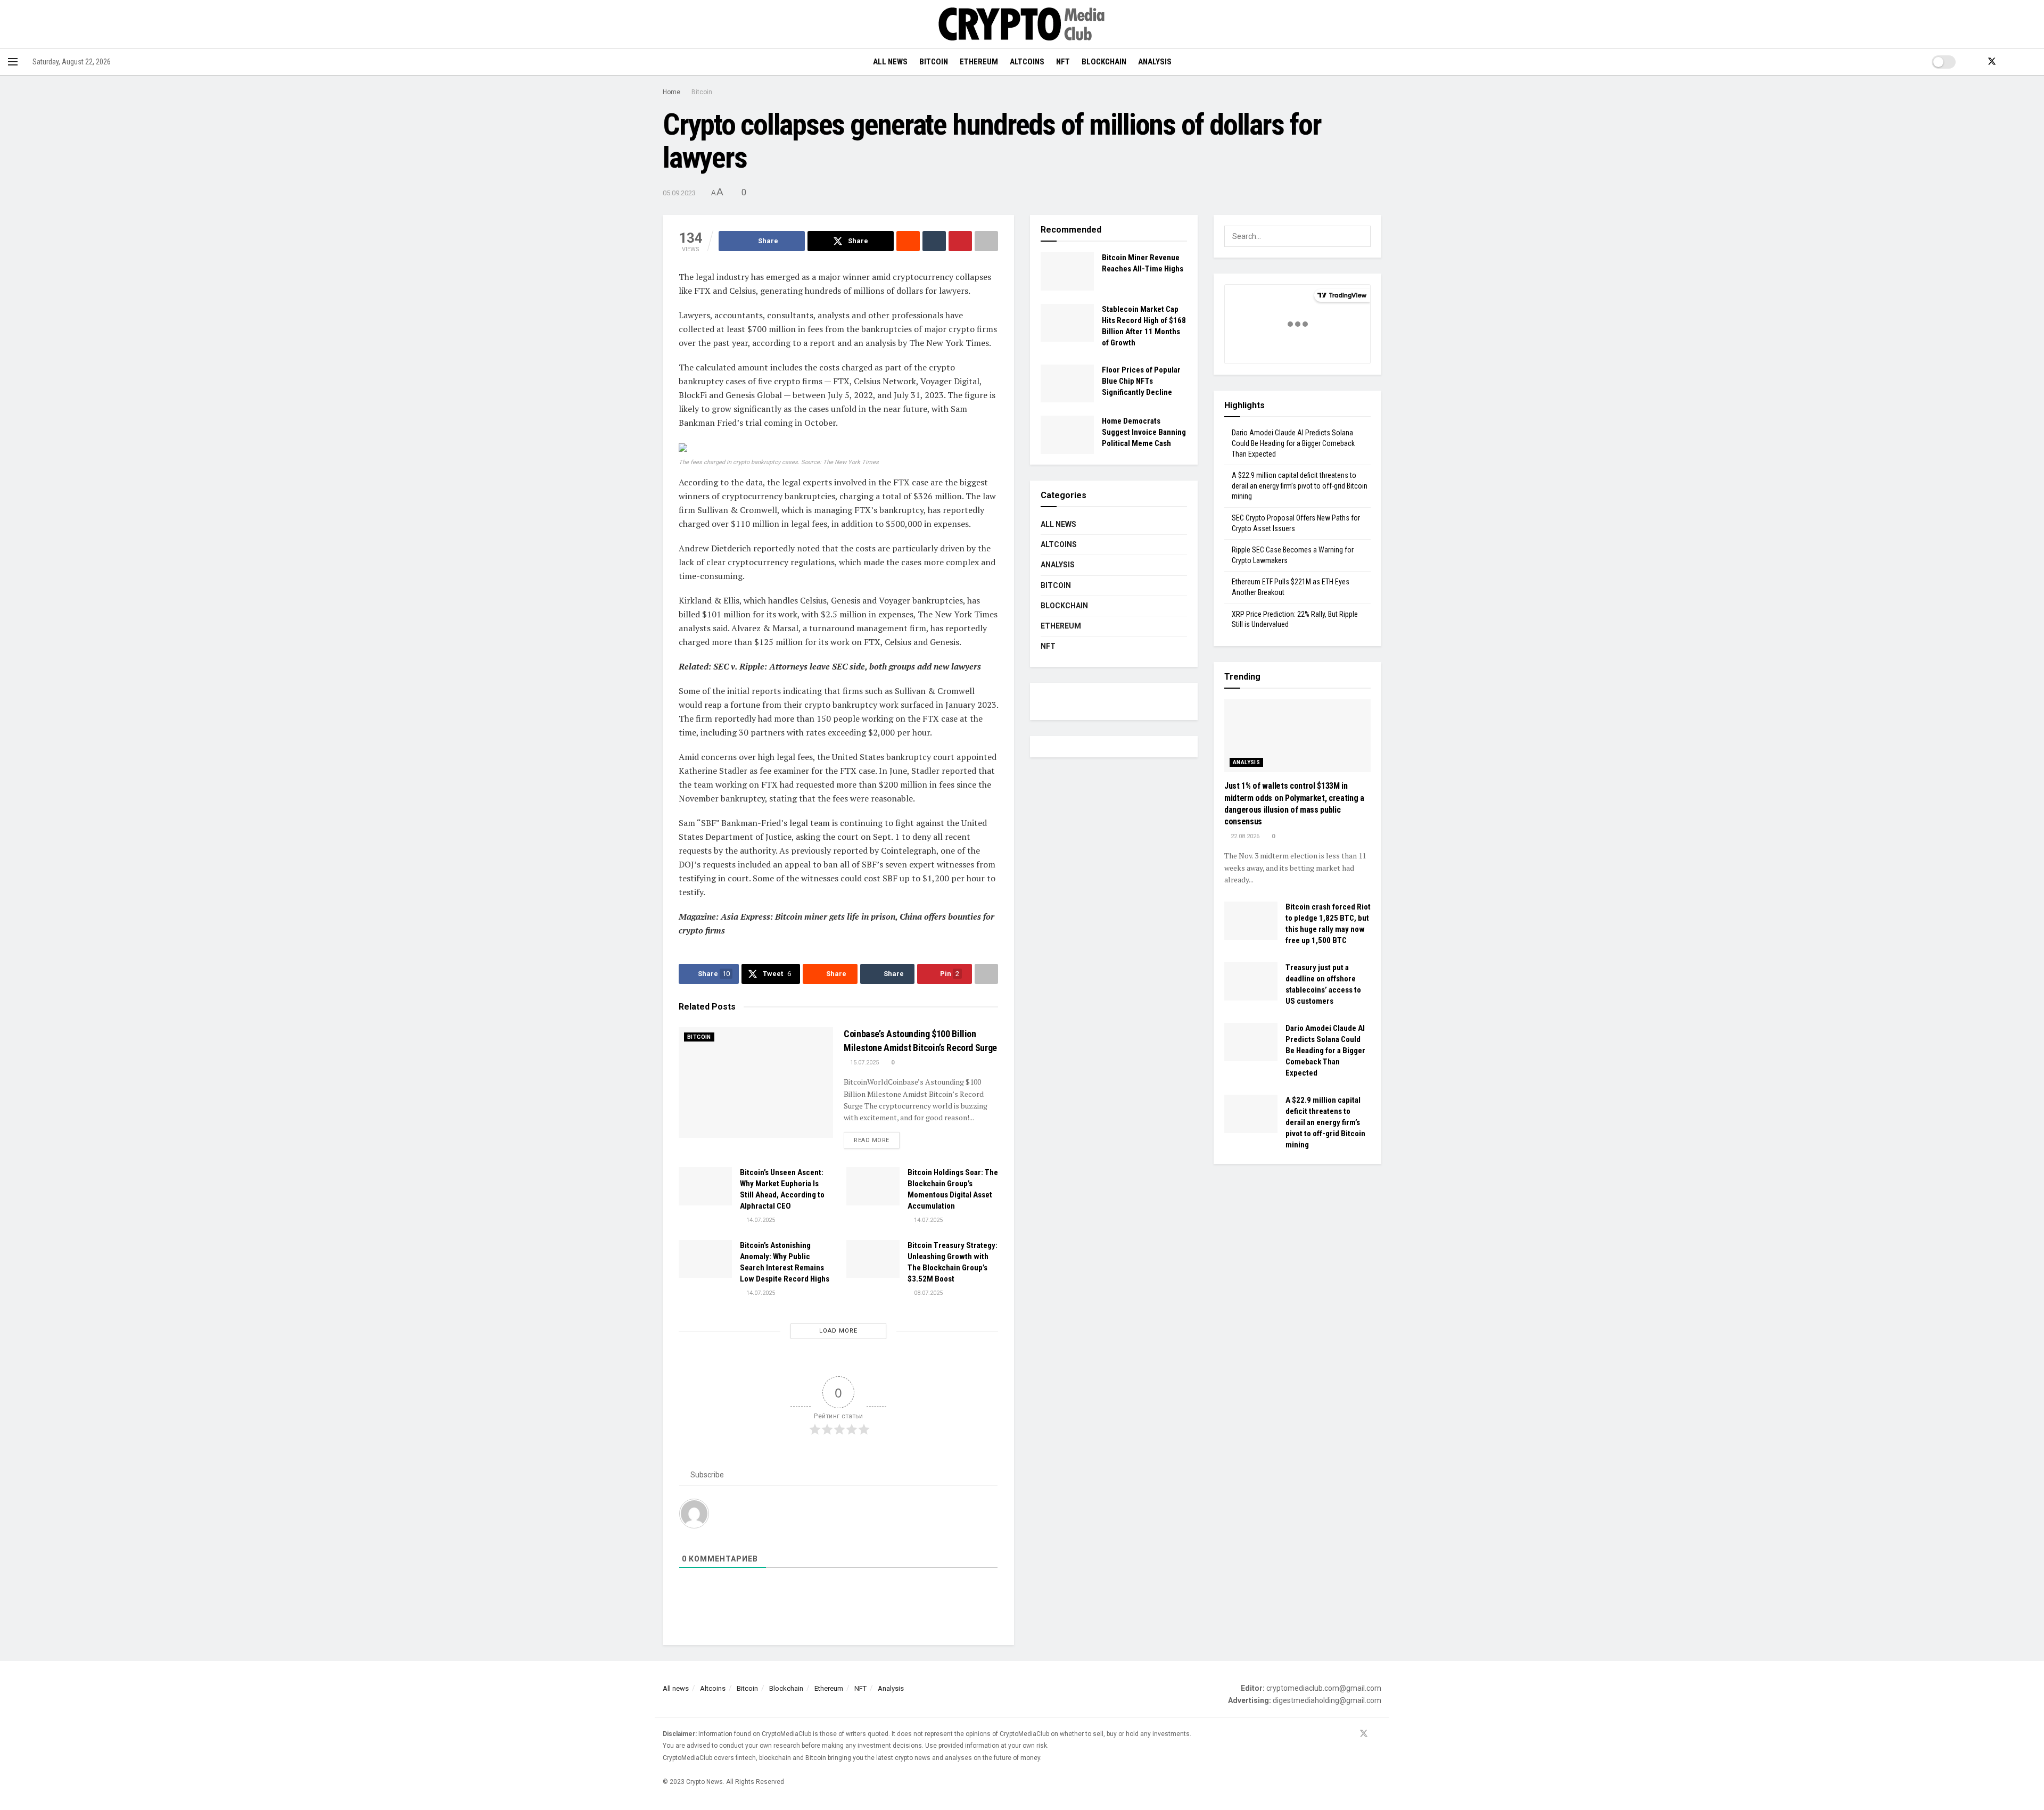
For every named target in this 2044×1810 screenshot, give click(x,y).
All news (890, 62)
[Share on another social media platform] (986, 241)
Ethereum (979, 62)
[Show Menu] (13, 62)
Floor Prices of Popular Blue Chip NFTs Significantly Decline (1141, 381)
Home (671, 92)
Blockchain (1104, 62)
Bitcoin (934, 62)
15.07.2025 (864, 1063)
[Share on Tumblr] (934, 241)
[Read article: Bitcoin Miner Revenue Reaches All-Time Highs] (1067, 271)
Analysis (1155, 62)
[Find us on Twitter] (1992, 62)
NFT (1063, 62)
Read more (877, 1140)
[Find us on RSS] (2010, 62)
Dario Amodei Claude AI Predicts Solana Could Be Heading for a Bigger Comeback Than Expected (1293, 443)
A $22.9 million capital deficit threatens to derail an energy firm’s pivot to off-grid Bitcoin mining (1300, 486)
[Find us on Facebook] (1974, 62)
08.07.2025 (928, 1293)
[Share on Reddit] (908, 241)
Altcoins (1027, 62)
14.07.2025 (760, 1220)
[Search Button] (2032, 62)
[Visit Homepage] (1022, 24)
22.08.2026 (1244, 836)
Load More (838, 1331)
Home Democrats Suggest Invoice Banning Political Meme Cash (1144, 432)
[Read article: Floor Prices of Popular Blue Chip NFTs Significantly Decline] (1067, 384)
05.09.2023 (679, 193)
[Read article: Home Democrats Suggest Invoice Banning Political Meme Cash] (1067, 435)
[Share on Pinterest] (960, 241)
